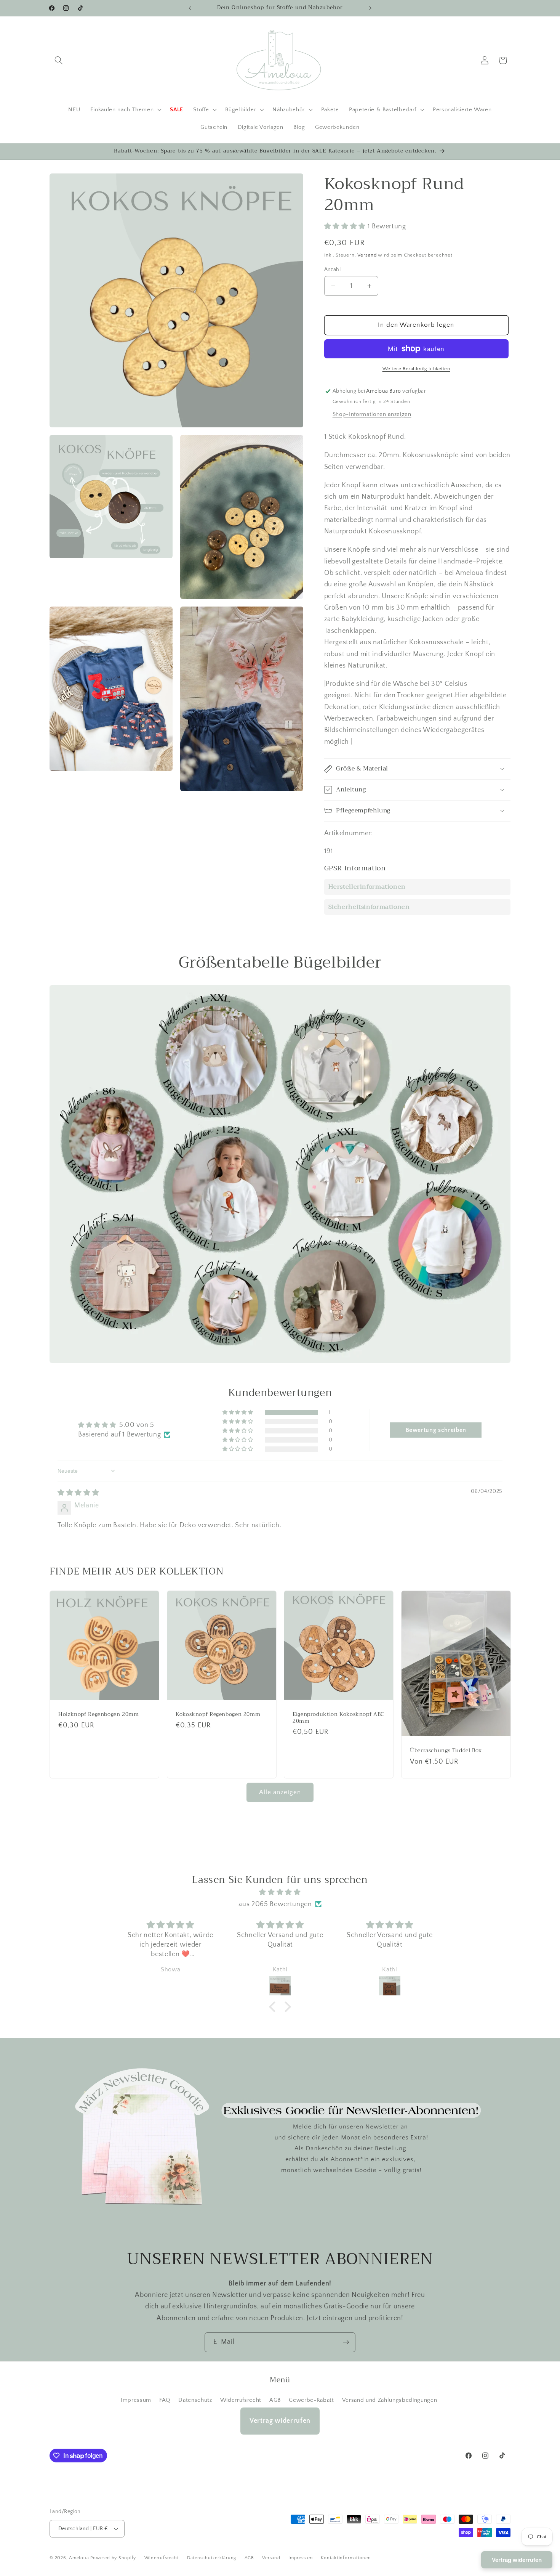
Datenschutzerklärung (212, 2558)
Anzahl (333, 270)
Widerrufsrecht (241, 2400)
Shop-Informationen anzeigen (372, 414)
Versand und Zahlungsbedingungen (390, 2400)
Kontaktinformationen (346, 2558)
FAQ (165, 2400)
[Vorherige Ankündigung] (190, 8)
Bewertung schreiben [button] (436, 1430)
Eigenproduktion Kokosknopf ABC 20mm (338, 1718)
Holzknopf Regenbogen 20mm (99, 1714)
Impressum (136, 2400)
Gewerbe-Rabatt (311, 2400)
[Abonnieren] (346, 2342)
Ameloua (79, 2558)
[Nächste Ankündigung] (370, 8)
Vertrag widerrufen (280, 2421)
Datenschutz (195, 2400)
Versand (367, 255)
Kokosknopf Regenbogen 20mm (218, 1714)
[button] (59, 60)
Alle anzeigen (280, 1792)
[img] (78, 1493)
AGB (275, 2400)
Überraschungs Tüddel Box (446, 1751)
